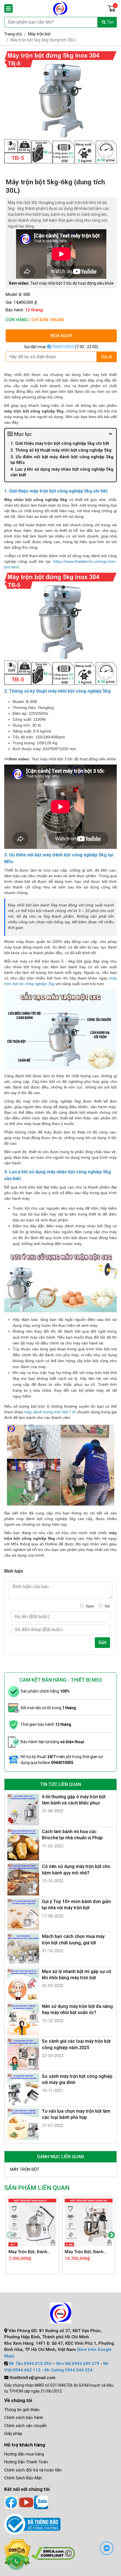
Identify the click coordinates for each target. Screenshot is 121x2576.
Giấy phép (13, 2434)
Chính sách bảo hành (24, 2418)
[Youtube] (26, 2502)
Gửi (102, 1642)
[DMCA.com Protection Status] (53, 2553)
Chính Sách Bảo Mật (23, 2478)
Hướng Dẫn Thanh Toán (26, 2462)
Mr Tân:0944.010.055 (30, 2364)
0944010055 (62, 347)
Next (111, 2235)
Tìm (110, 22)
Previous (10, 2235)
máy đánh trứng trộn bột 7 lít (50, 1412)
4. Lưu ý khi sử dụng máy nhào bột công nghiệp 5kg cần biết (62, 472)
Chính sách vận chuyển (25, 2426)
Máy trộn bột (39, 34)
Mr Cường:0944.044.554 (69, 2370)
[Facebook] (11, 2502)
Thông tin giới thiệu (22, 2410)
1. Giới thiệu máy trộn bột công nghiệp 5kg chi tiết (60, 443)
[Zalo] (41, 2502)
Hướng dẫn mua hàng (24, 2454)
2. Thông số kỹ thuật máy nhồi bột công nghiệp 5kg (61, 450)
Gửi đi (107, 357)
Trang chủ (13, 34)
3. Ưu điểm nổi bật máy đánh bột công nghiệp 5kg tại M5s (62, 460)
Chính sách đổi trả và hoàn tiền (33, 2470)
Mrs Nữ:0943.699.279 (78, 2364)
